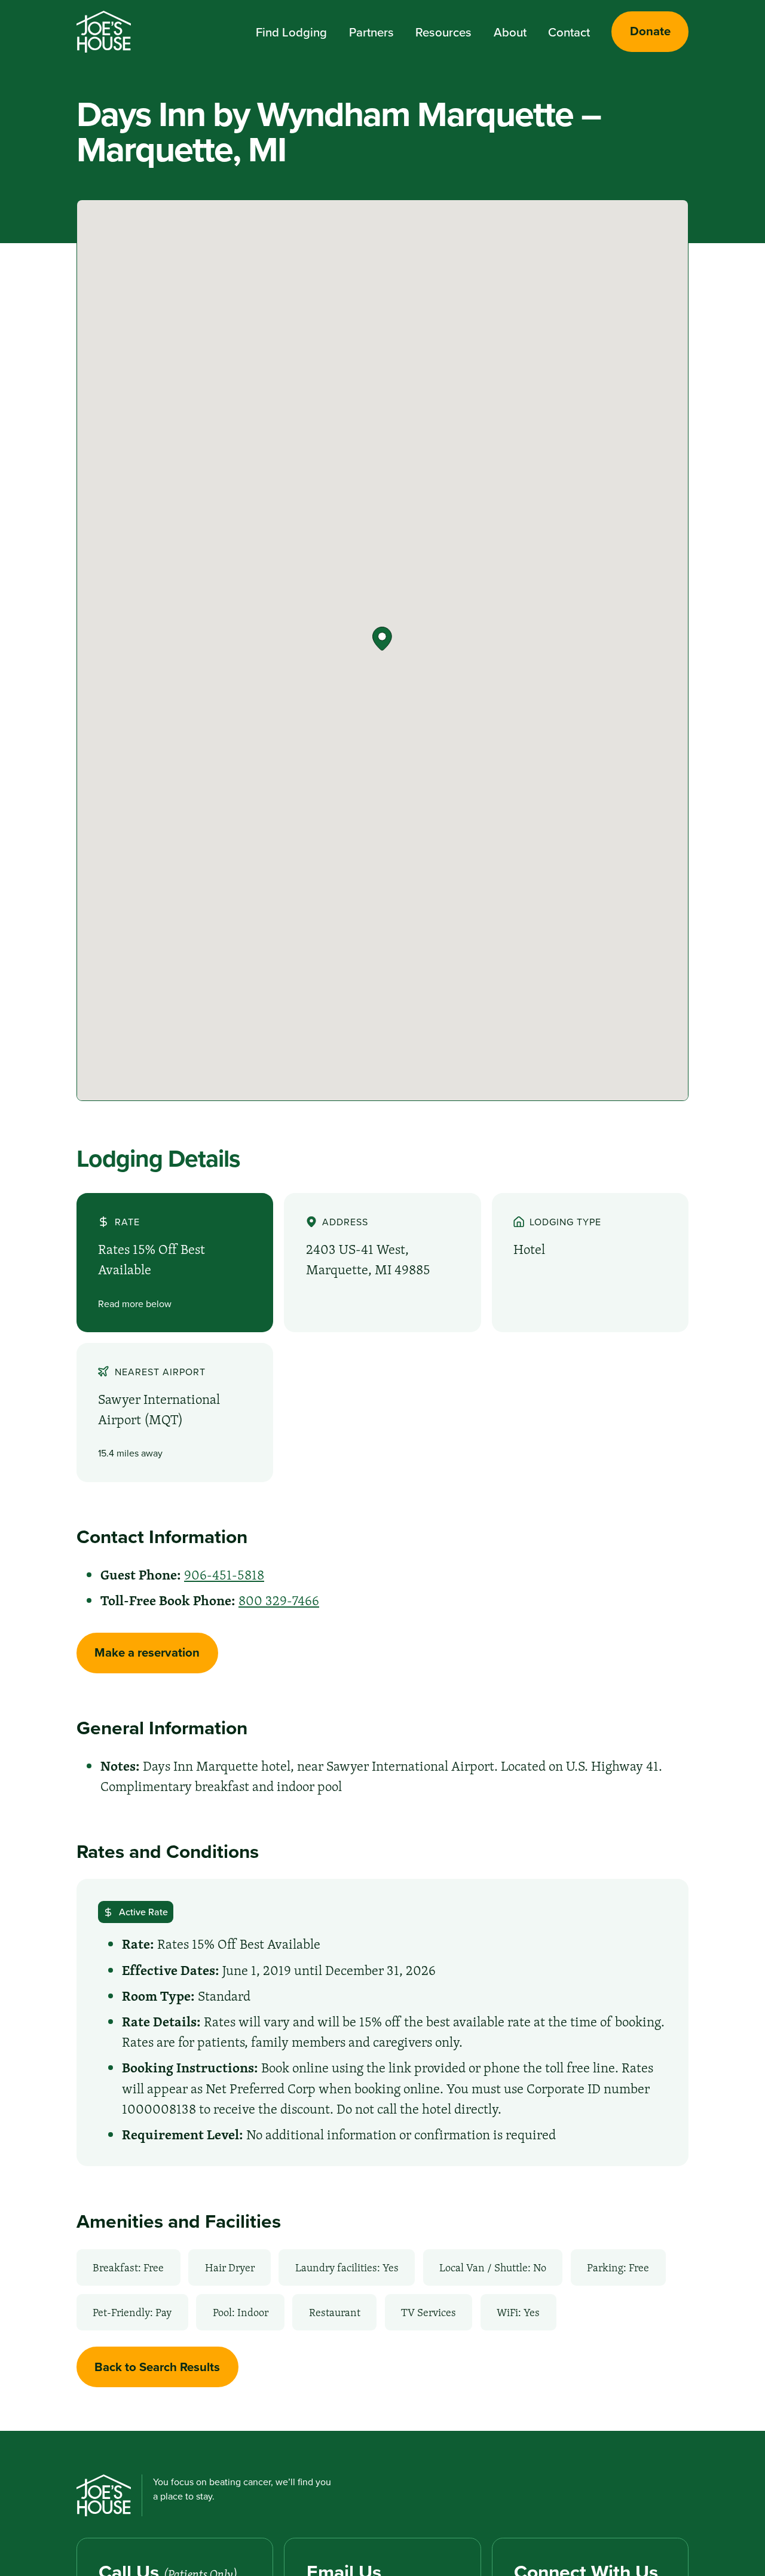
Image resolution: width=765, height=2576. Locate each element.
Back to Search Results (157, 2367)
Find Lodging (291, 32)
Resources (443, 32)
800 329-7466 (279, 1600)
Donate (650, 31)
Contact (569, 32)
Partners (371, 32)
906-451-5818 (224, 1575)
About (510, 32)
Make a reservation (147, 1652)
